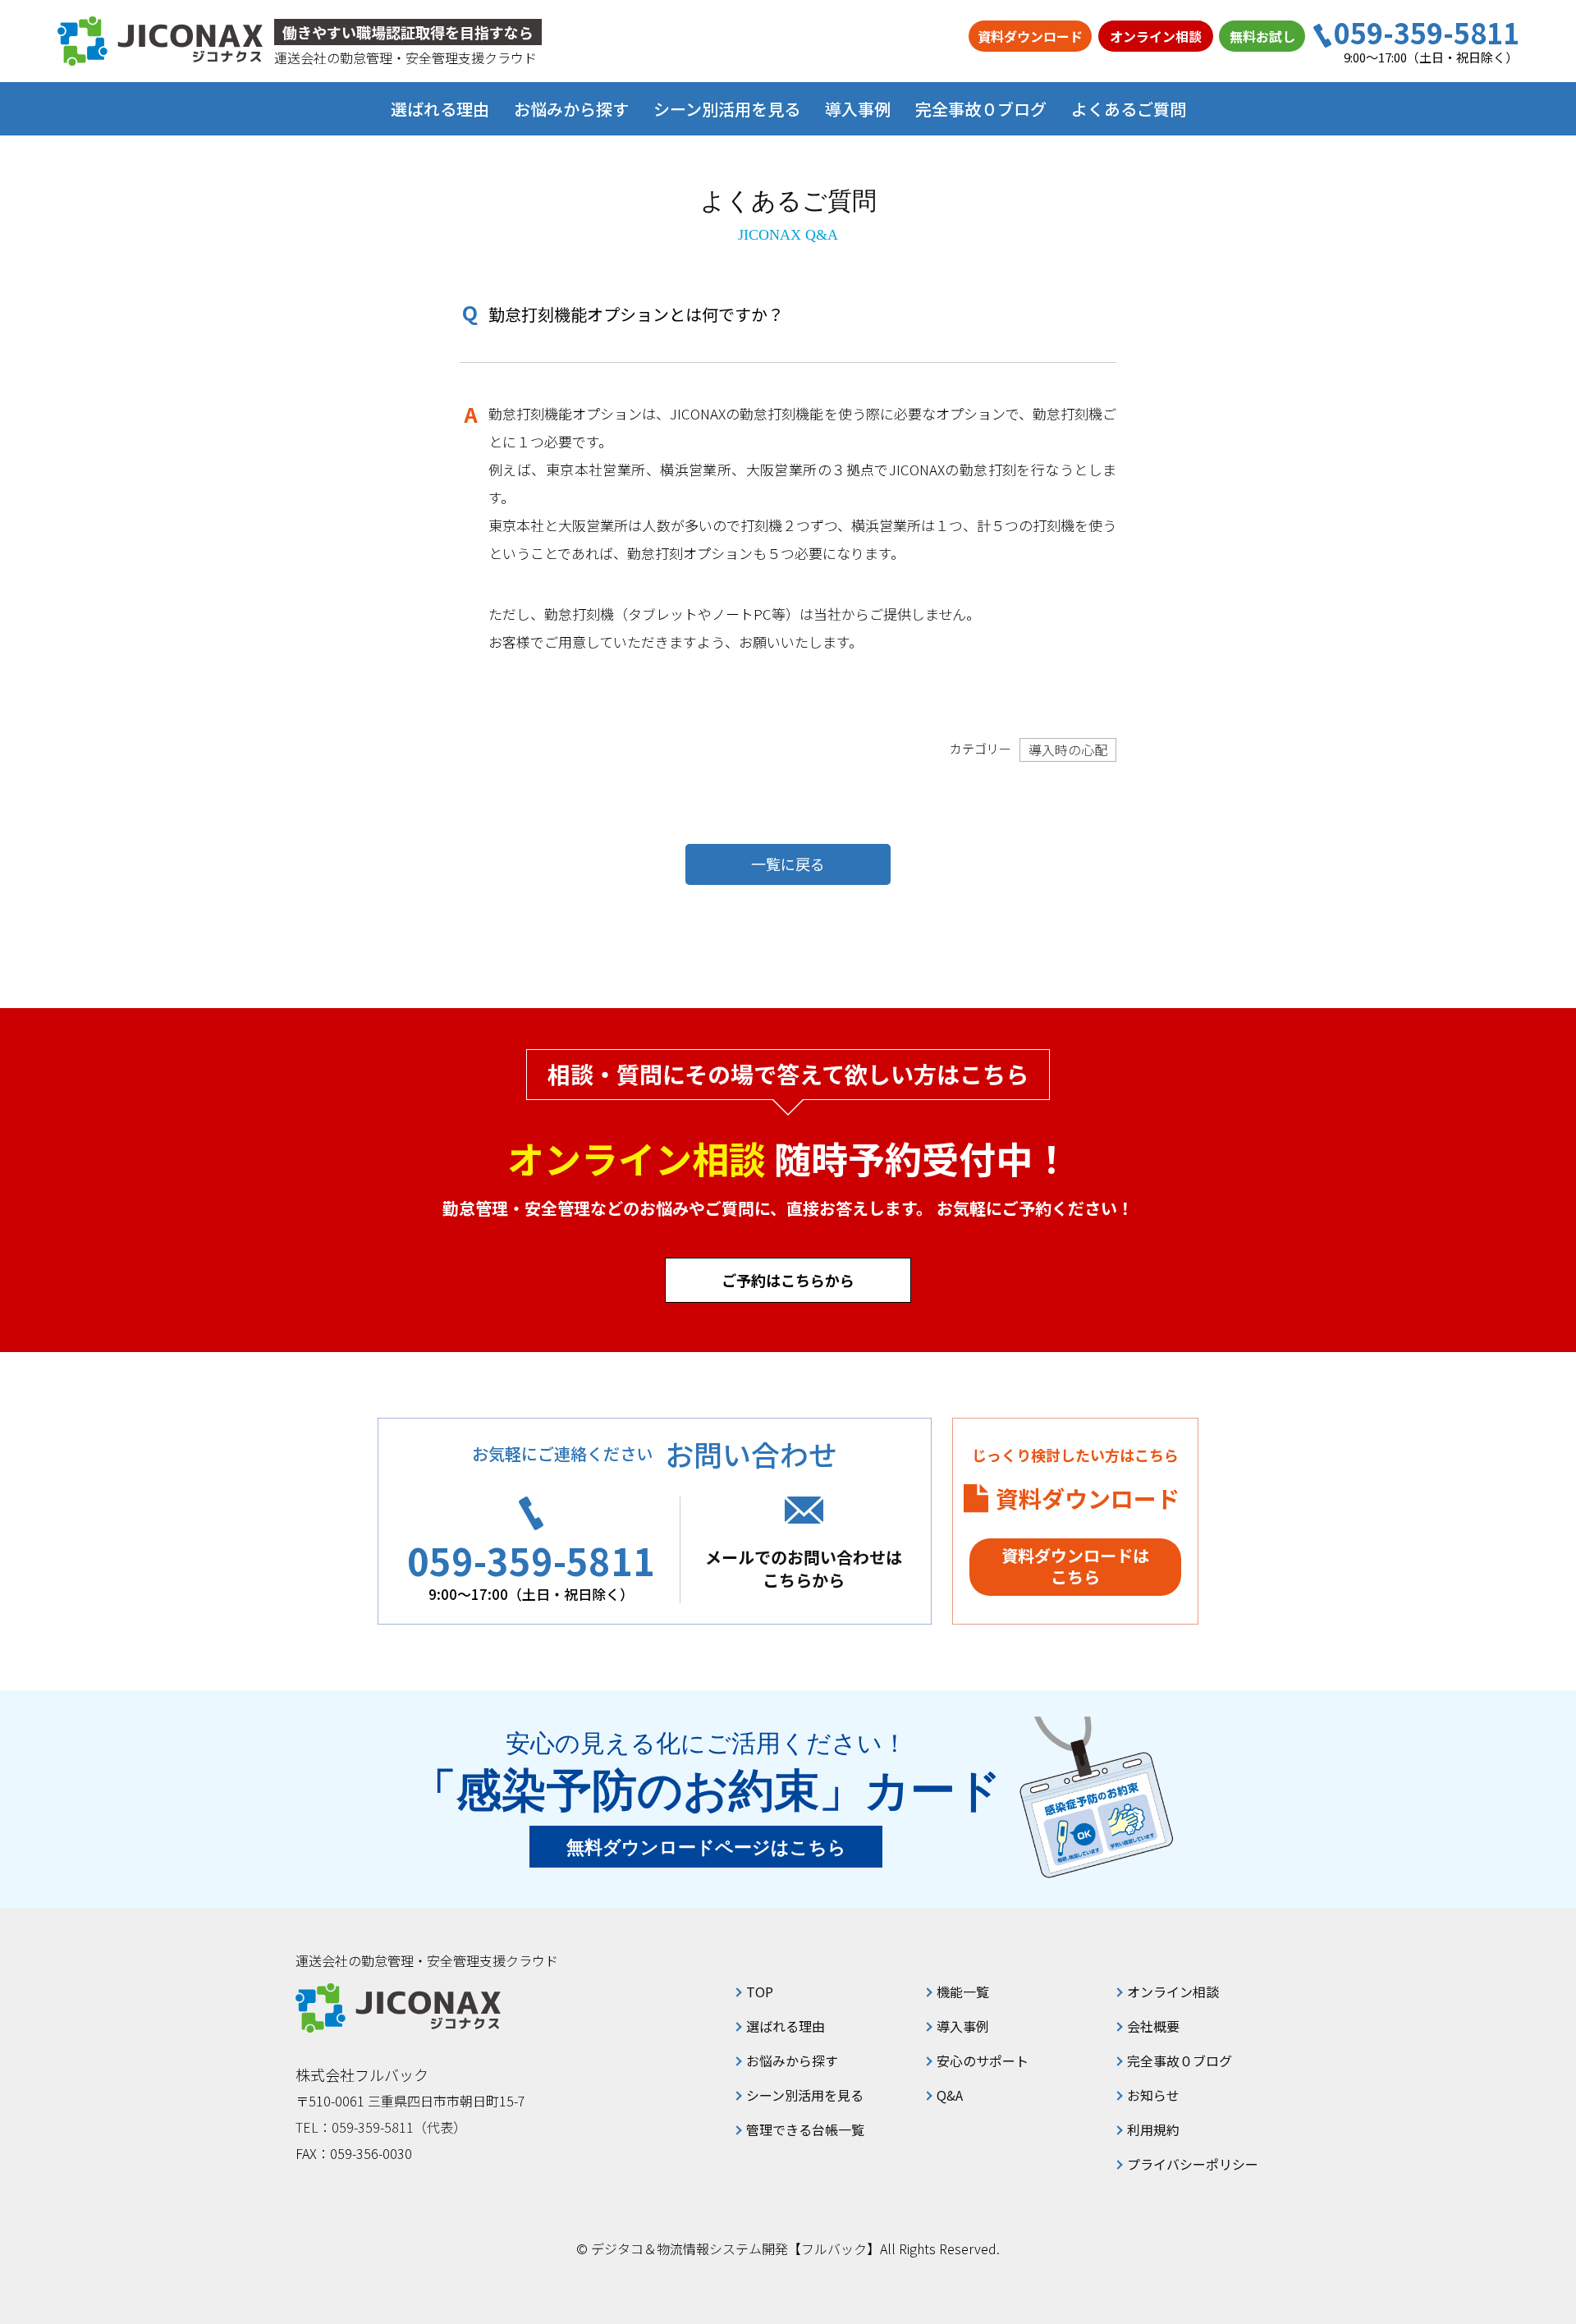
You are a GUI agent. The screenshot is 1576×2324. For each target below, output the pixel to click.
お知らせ (1153, 2095)
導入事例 (858, 109)
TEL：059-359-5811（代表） (381, 2127)
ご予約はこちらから (788, 1280)
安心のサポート (983, 2060)
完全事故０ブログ (981, 109)
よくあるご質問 (1129, 109)
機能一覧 (963, 1992)
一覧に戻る (788, 864)
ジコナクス (160, 41)
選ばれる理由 (440, 109)
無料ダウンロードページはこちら (706, 1847)
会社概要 (1153, 2026)
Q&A (950, 2095)
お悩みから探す (792, 2060)
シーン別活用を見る (805, 2095)
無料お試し (1262, 36)
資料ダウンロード (1030, 36)
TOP (760, 1992)
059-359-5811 (1427, 33)
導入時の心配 (1068, 749)
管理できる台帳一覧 (805, 2129)
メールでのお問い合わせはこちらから (804, 1568)
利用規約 (1153, 2129)
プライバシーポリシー (1193, 2164)
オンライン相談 (1156, 36)
